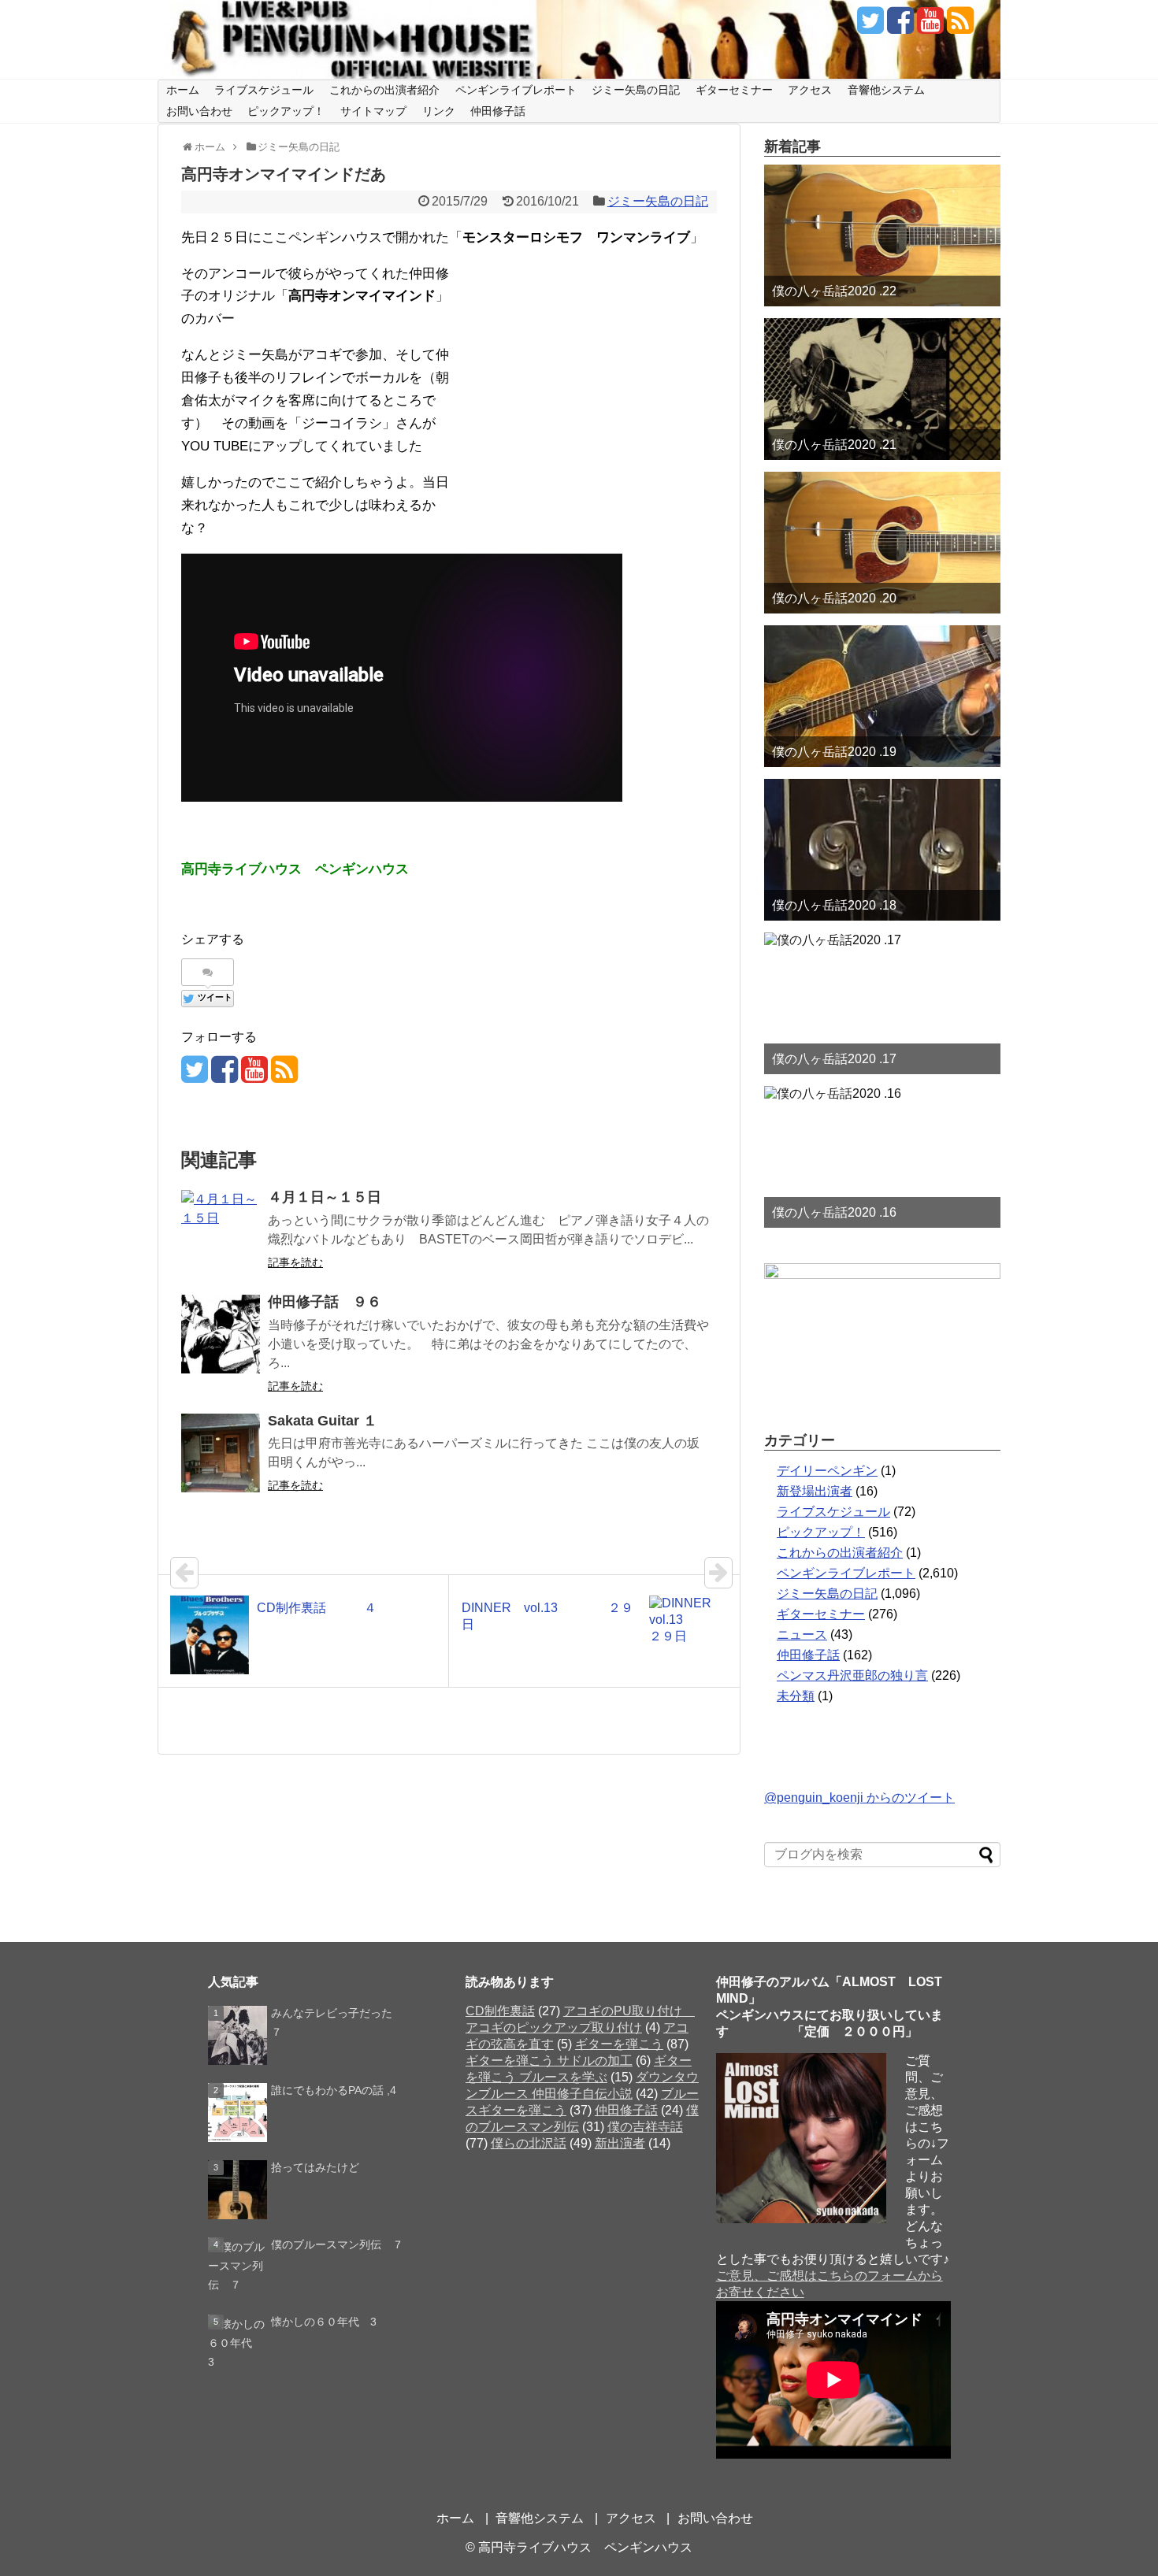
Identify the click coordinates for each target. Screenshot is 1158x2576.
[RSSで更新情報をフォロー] (960, 26)
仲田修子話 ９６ (325, 1302)
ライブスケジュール (264, 90)
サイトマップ (373, 111)
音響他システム (886, 90)
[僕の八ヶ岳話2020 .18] (882, 850)
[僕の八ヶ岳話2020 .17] (882, 1003)
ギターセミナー (734, 90)
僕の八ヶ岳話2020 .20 (834, 598)
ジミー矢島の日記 (636, 90)
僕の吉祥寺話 (645, 2127)
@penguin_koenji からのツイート (859, 1798)
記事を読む (295, 1262)
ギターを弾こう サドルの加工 (549, 2061)
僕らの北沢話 (529, 2143)
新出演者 (620, 2143)
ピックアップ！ (286, 111)
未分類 (796, 1696)
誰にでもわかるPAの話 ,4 (334, 2090)
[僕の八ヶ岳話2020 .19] (882, 696)
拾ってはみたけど (315, 2167)
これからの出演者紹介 (384, 90)
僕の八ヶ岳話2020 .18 (834, 905)
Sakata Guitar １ (323, 1421)
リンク (439, 111)
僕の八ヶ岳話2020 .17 (834, 1059)
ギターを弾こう (619, 2044)
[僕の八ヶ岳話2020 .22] (882, 235)
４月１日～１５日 (325, 1197)
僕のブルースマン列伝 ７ (337, 2244)
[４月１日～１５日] (221, 1229)
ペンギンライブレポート (516, 90)
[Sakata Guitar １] (221, 1453)
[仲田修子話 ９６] (221, 1334)
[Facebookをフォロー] (900, 26)
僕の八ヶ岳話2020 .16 (834, 1212)
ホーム (183, 90)
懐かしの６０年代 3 (324, 2322)
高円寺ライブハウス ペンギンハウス (585, 2547)
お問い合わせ (199, 111)
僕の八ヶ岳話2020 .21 (834, 445)
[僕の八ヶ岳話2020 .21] (882, 389)
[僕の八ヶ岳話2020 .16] (882, 1157)
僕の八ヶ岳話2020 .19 (834, 752)
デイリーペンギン (827, 1471)
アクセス (810, 90)
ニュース (802, 1635)
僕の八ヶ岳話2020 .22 (834, 291)
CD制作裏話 (500, 2011)
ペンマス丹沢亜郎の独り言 (852, 1675)
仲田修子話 (498, 111)
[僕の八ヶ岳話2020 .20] (882, 543)
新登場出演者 (815, 1491)
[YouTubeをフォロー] (930, 26)
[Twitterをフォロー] (870, 26)
